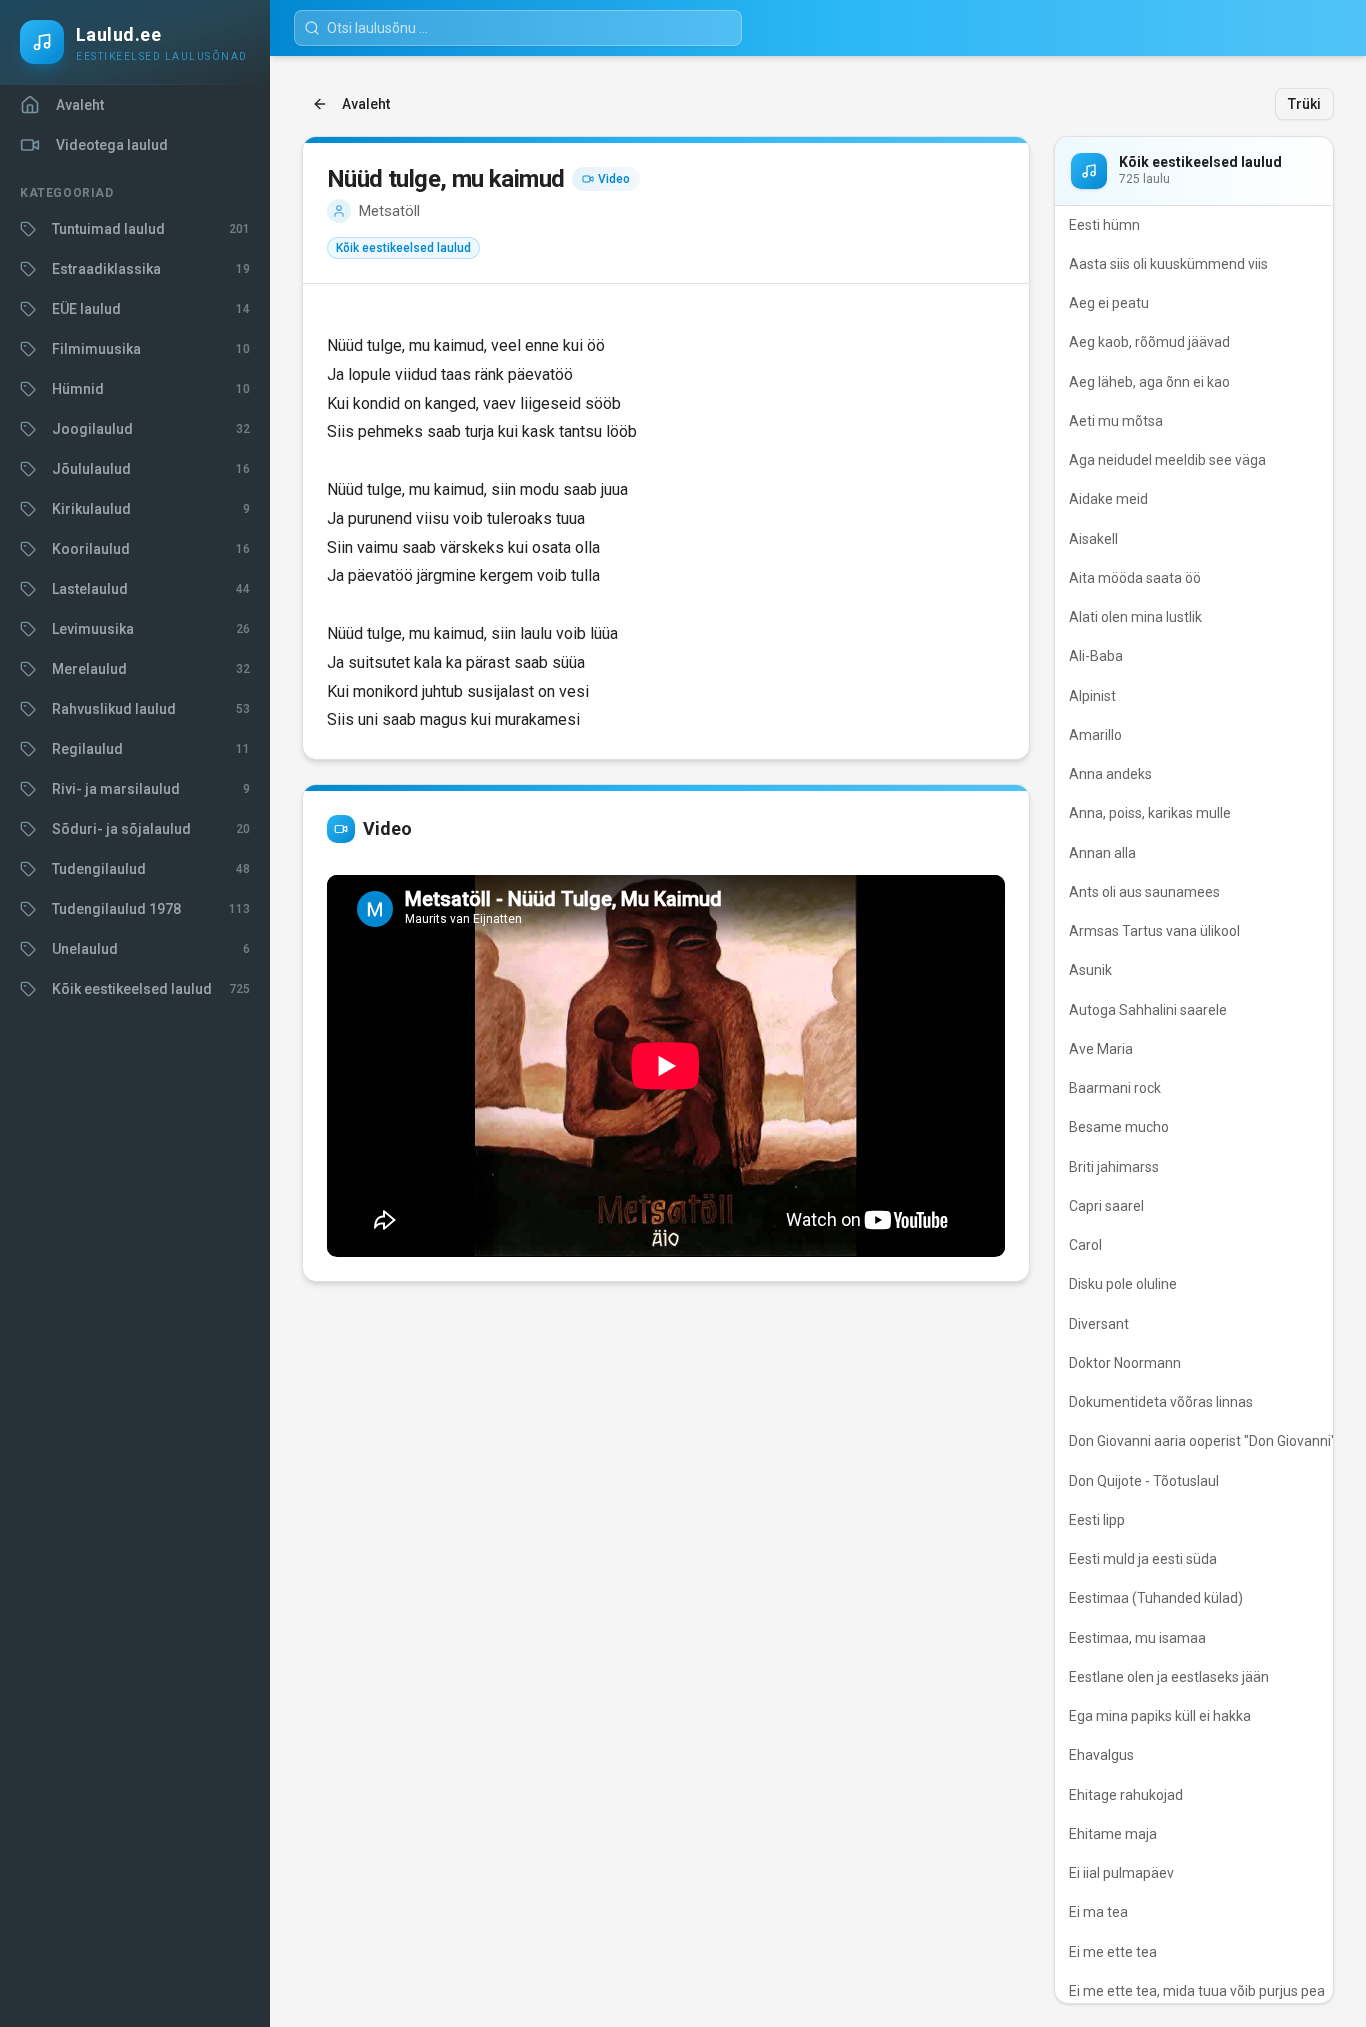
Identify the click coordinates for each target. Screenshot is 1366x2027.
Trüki (1304, 104)
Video (614, 179)
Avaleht (366, 104)
